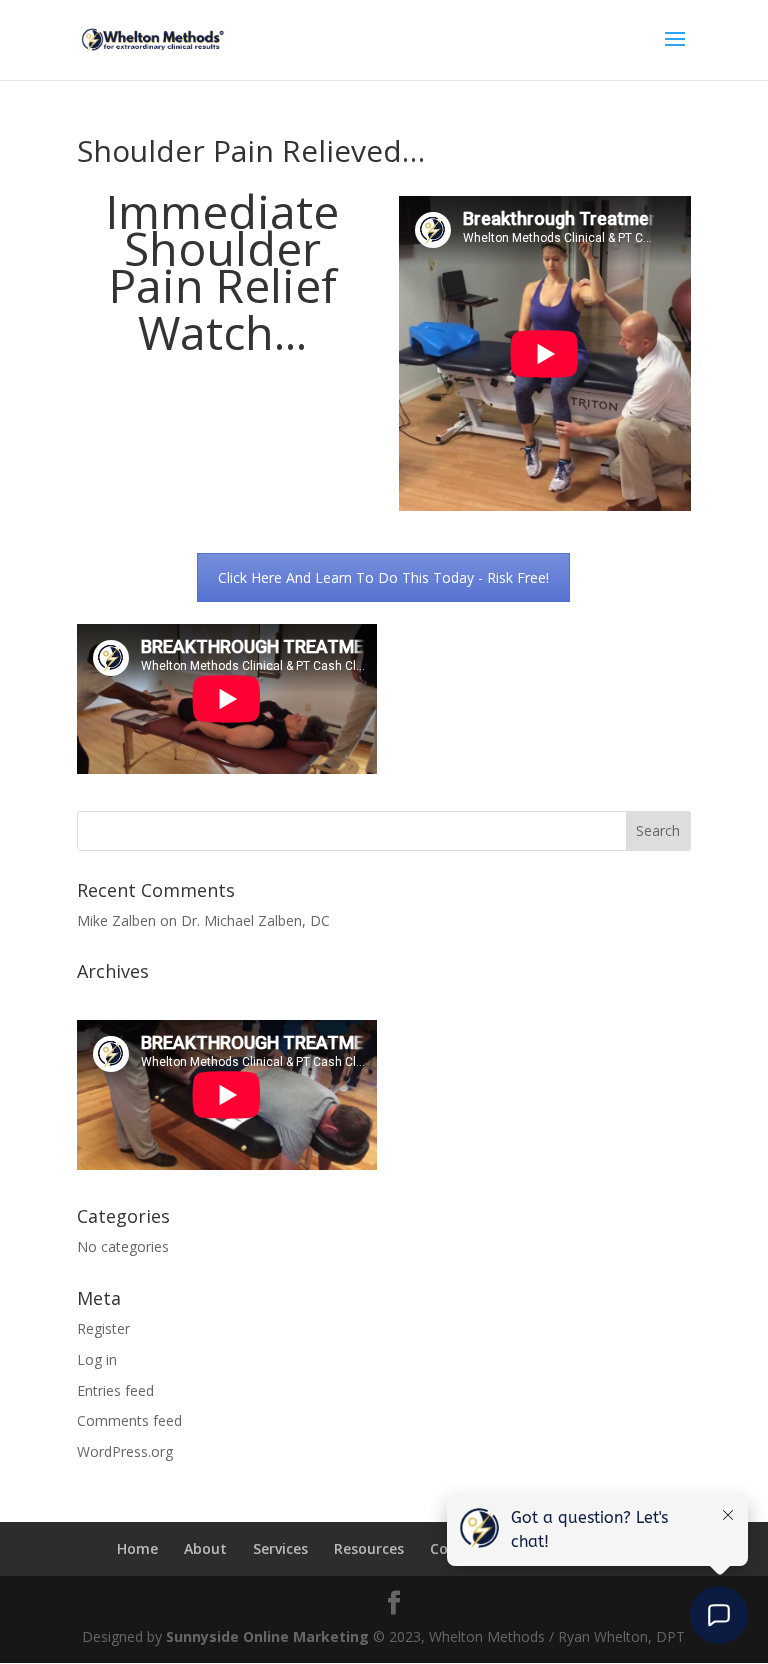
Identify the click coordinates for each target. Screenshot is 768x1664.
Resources (369, 1548)
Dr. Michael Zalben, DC (255, 920)
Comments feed (129, 1420)
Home (137, 1548)
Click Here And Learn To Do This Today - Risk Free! (383, 577)
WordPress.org (125, 1451)
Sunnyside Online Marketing (267, 1636)
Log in (97, 1359)
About (205, 1548)
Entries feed (115, 1390)
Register (103, 1328)
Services (280, 1548)
